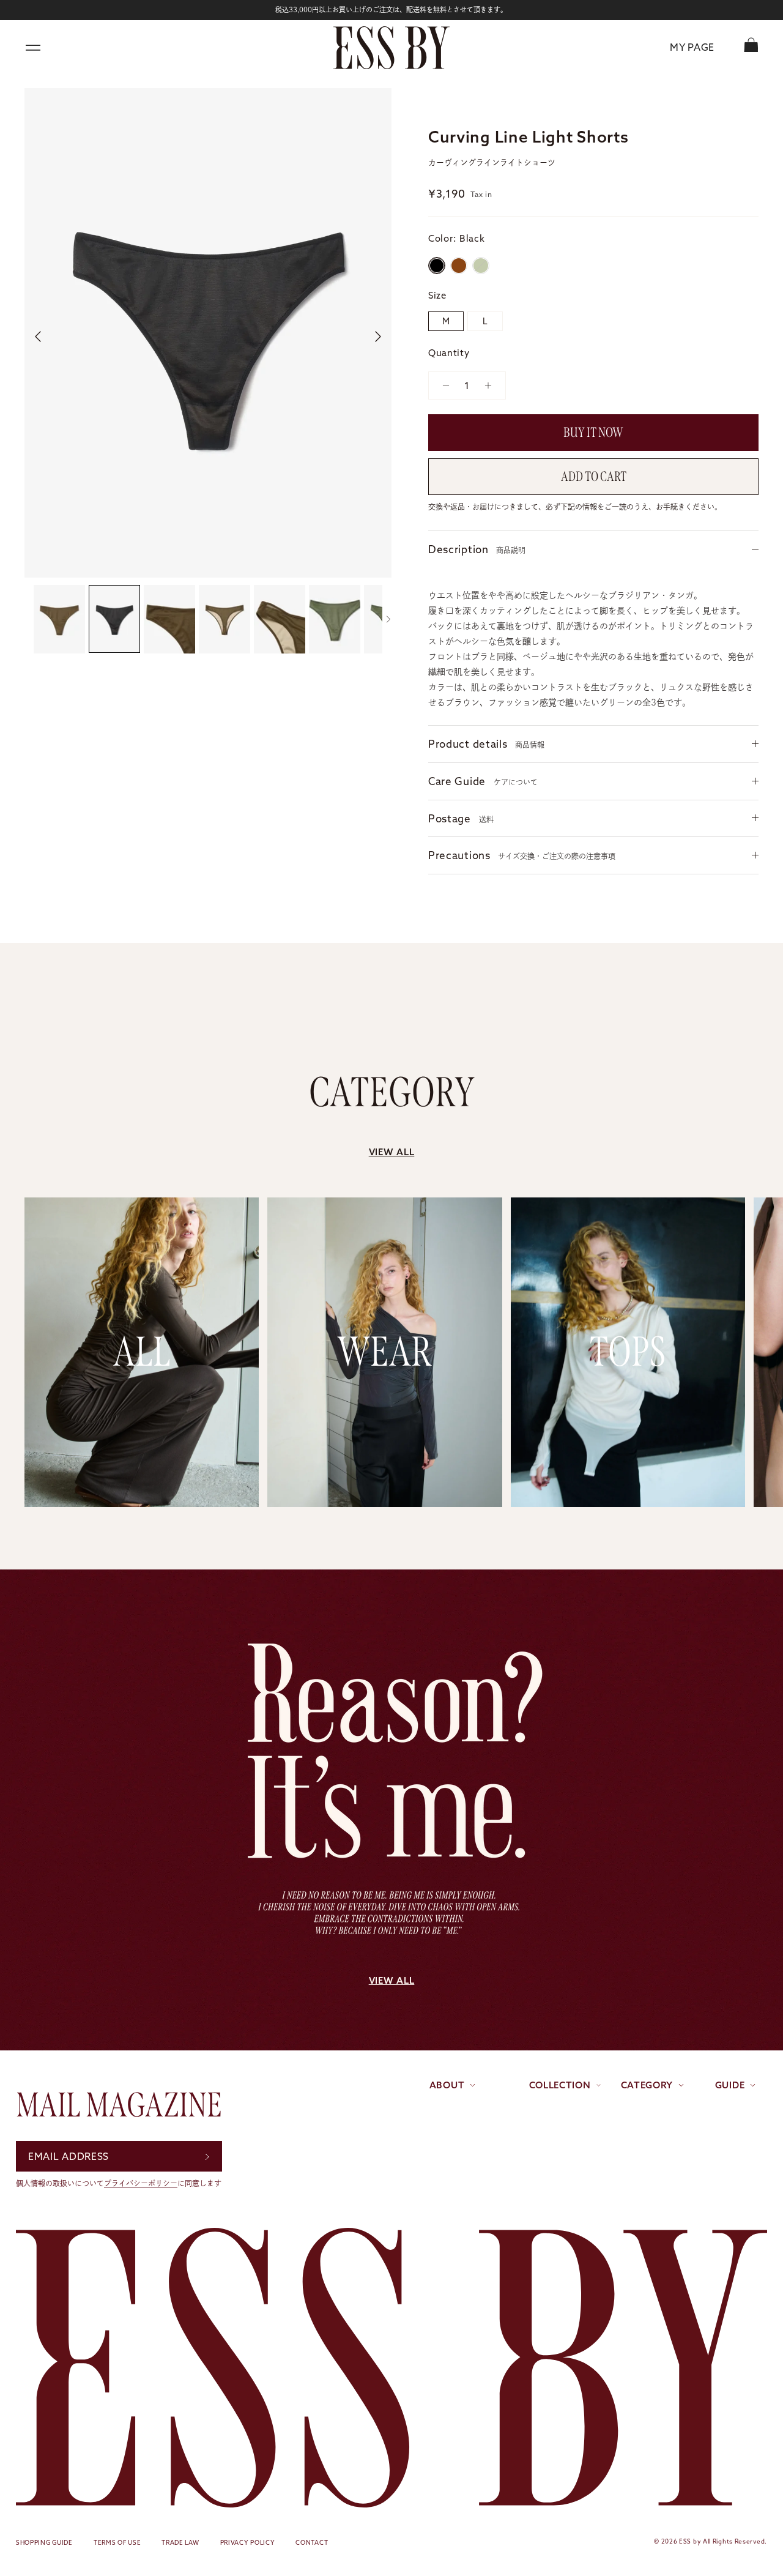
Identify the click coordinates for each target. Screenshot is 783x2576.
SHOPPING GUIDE (44, 2543)
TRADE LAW (180, 2543)
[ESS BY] (391, 48)
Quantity (449, 353)
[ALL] (142, 1499)
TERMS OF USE (117, 2543)
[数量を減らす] (441, 385)
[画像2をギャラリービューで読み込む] (208, 333)
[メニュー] (33, 48)
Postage (461, 818)
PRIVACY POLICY (248, 2543)
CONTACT (312, 2543)
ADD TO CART (594, 477)
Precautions (522, 855)
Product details (486, 744)
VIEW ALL (392, 1152)
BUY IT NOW (593, 433)
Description (477, 549)
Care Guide (483, 781)
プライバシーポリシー (141, 2183)
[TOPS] (628, 1499)
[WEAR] (384, 1499)
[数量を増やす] (492, 385)
